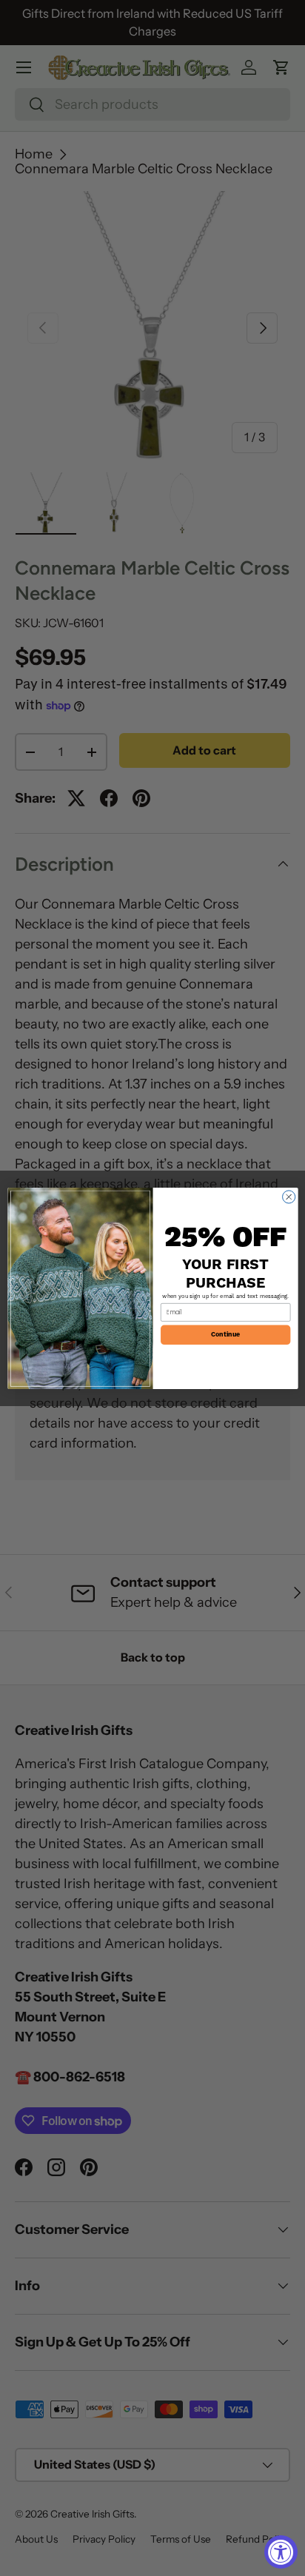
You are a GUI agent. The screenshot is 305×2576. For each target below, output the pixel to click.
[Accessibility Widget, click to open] (281, 2552)
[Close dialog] (288, 1196)
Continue (225, 1335)
